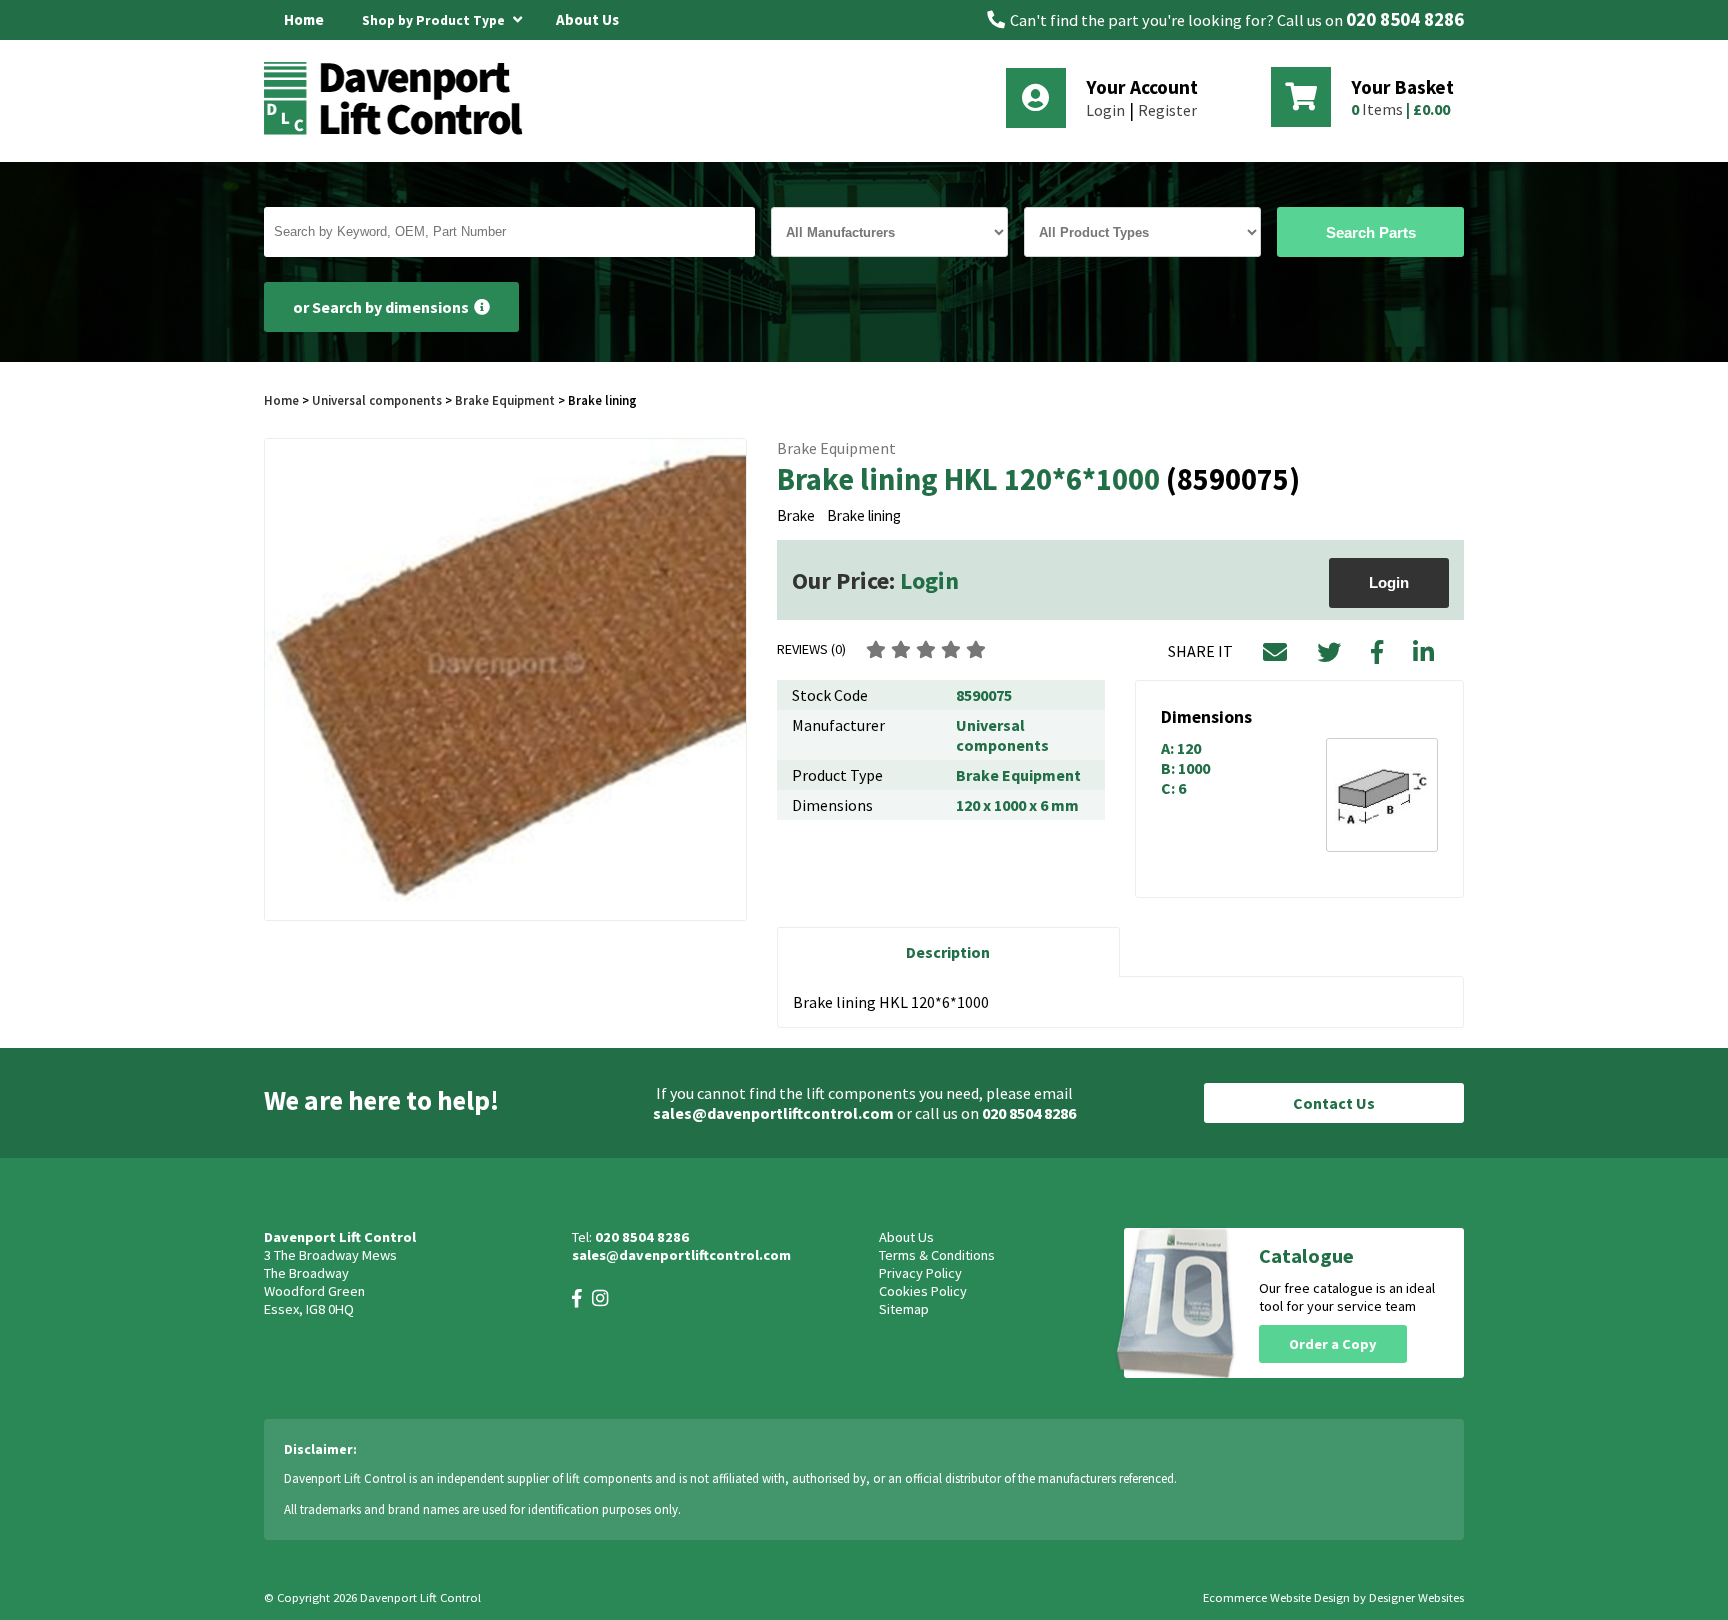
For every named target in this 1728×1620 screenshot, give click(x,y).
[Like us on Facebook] (577, 1298)
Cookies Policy (923, 1291)
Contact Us (1334, 1103)
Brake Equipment (505, 400)
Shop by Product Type (435, 20)
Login (1105, 110)
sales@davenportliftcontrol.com (773, 1113)
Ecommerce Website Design (1276, 1597)
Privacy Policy (920, 1273)
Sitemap (904, 1309)
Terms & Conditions (937, 1255)
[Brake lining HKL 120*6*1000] (505, 679)
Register (1167, 110)
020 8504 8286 (1405, 19)
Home (304, 19)
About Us (587, 19)
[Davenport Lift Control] (399, 132)
